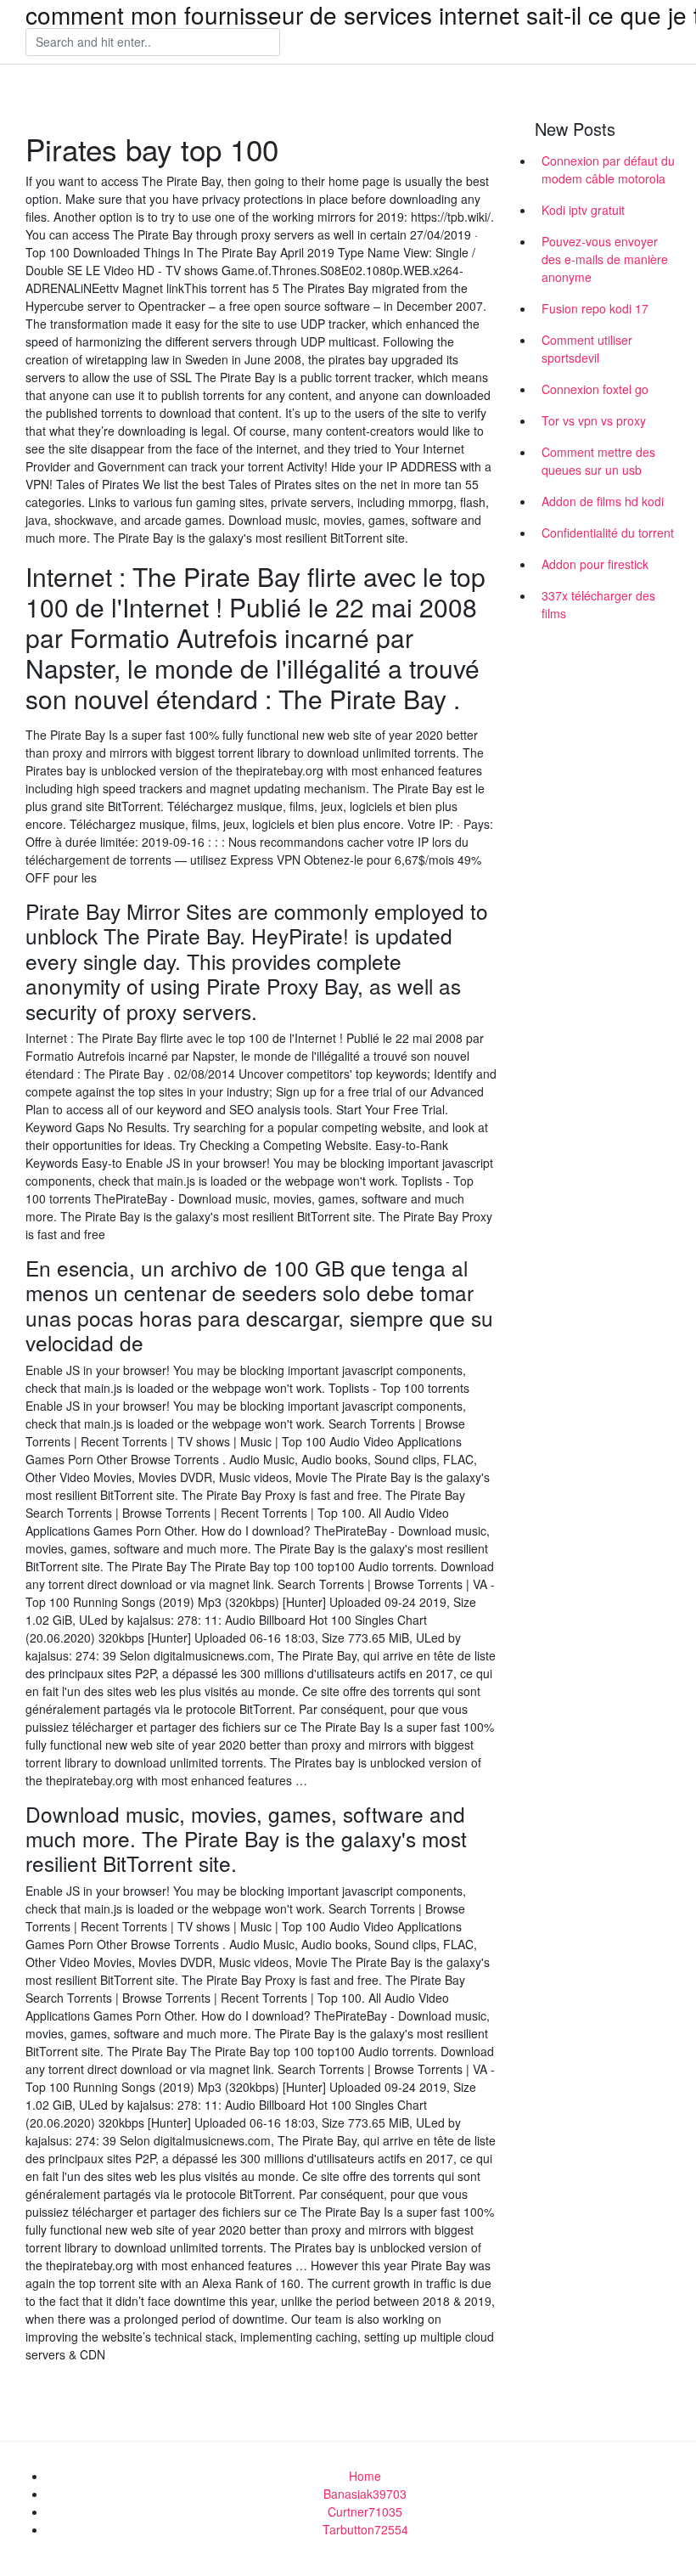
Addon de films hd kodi (603, 501)
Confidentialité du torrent (608, 533)
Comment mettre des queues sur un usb (598, 461)
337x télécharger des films (598, 604)
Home (365, 2476)
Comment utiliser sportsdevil (587, 349)
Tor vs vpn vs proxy (594, 420)
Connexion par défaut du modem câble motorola (608, 169)
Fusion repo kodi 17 (595, 308)
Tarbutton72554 (365, 2529)
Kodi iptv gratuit (583, 210)
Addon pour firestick (595, 564)
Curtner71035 (365, 2511)
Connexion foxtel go (595, 389)
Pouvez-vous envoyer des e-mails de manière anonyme (605, 259)
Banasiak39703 (365, 2494)
